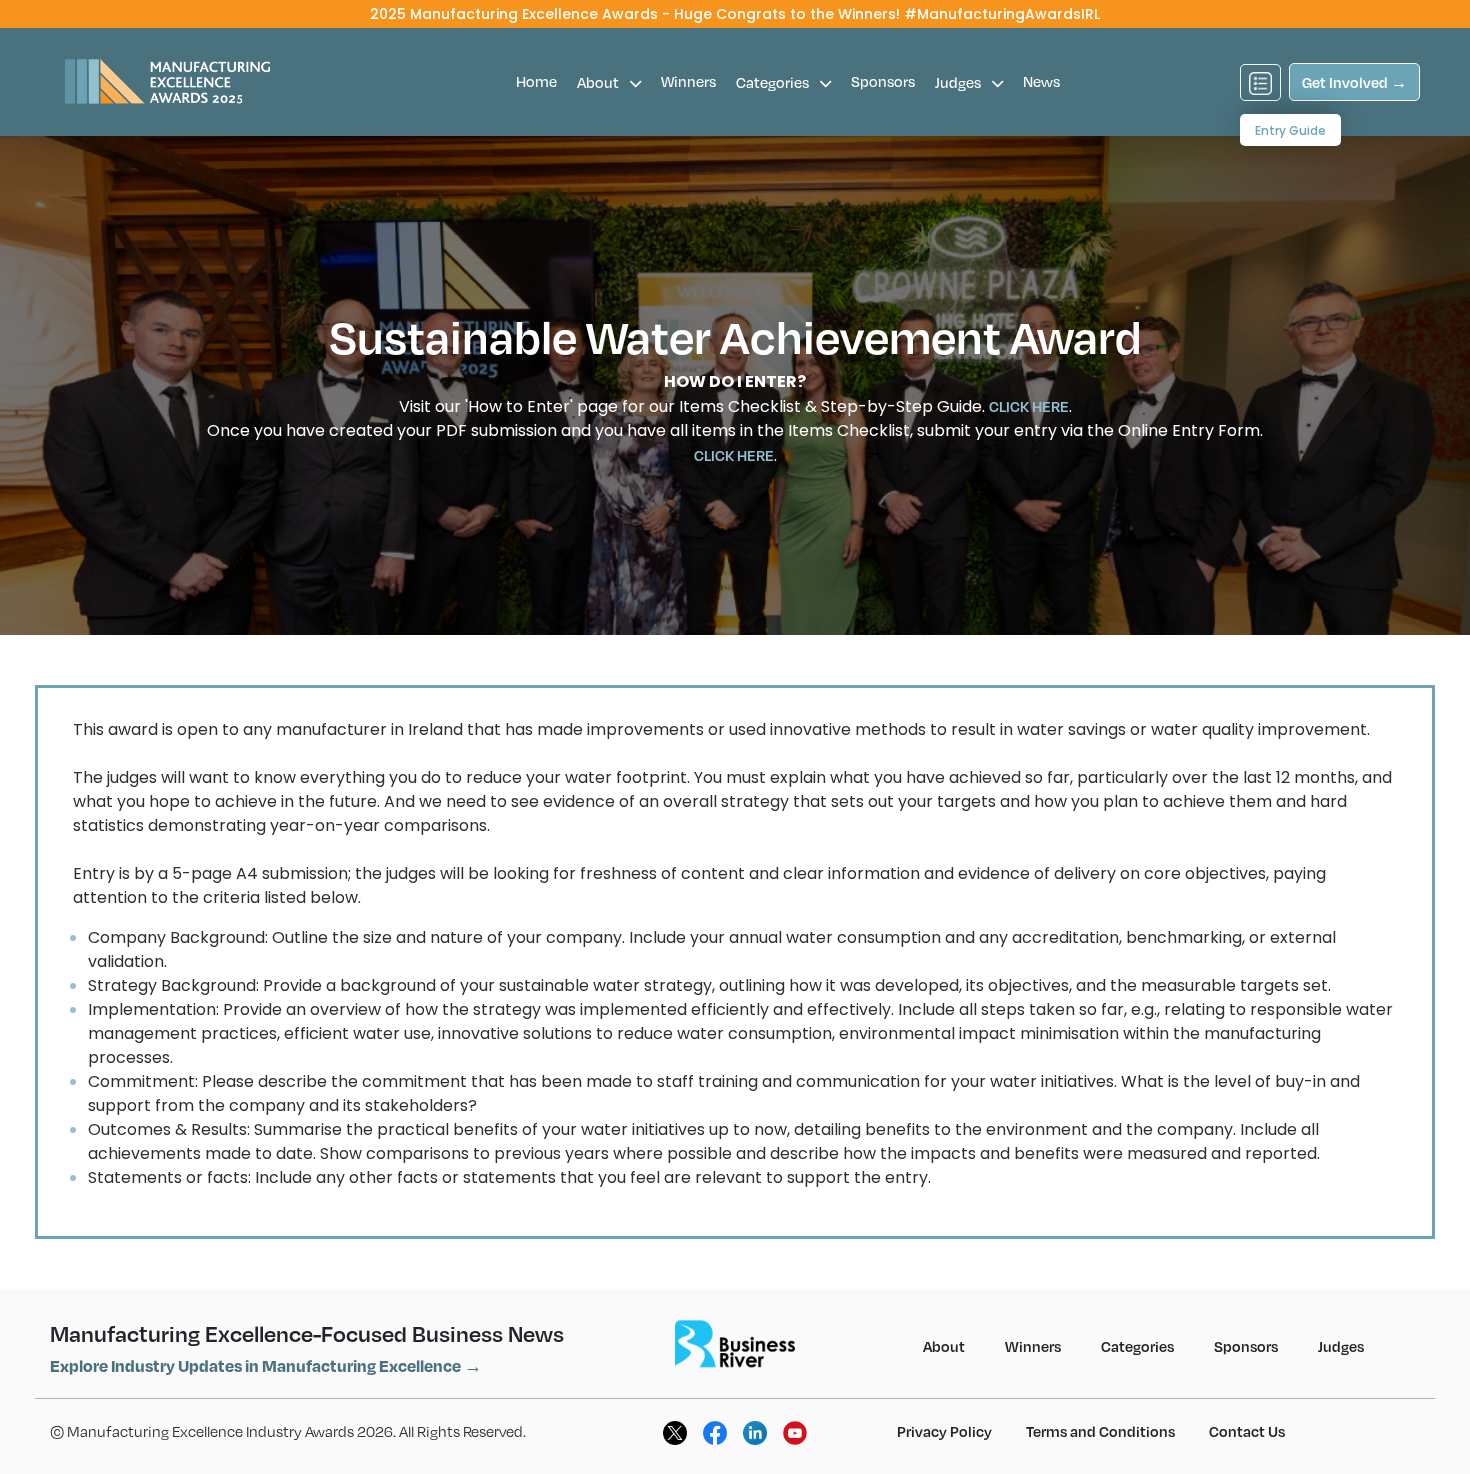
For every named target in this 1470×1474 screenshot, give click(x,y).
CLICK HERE (1029, 406)
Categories (774, 82)
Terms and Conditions (1100, 1431)
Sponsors (883, 81)
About (599, 82)
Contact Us (1247, 1431)
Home (536, 81)
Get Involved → (1354, 82)
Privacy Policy (944, 1431)
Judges (959, 82)
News (1041, 81)
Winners (688, 81)
